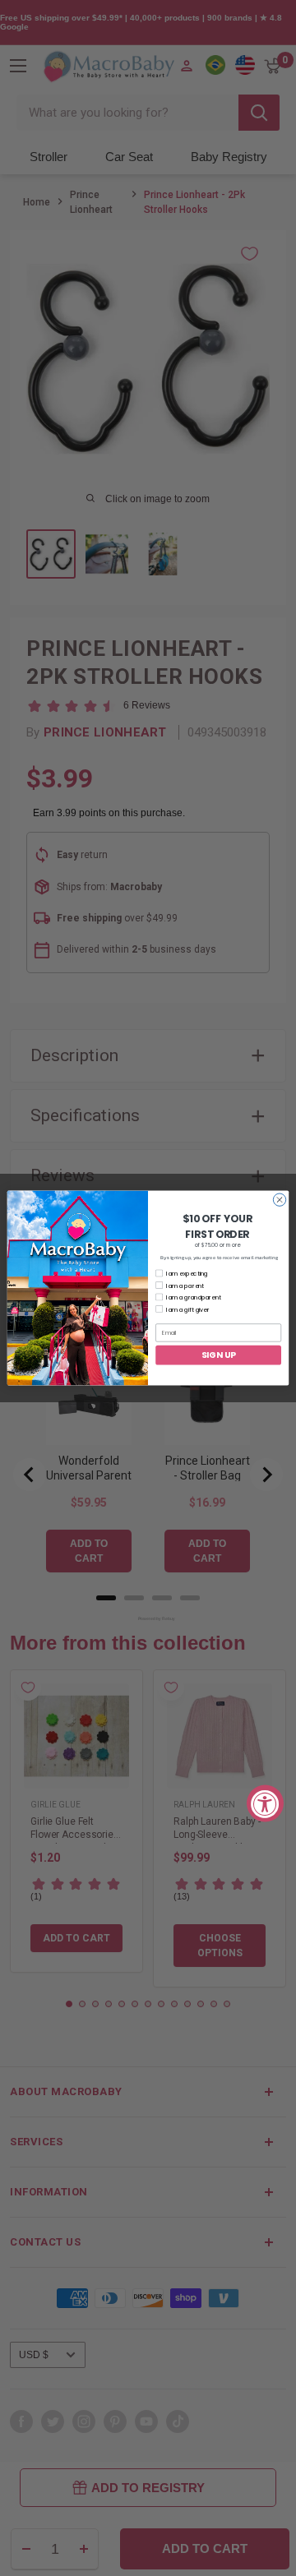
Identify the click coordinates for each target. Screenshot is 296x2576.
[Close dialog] (279, 1200)
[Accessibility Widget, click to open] (265, 1803)
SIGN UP (219, 1355)
